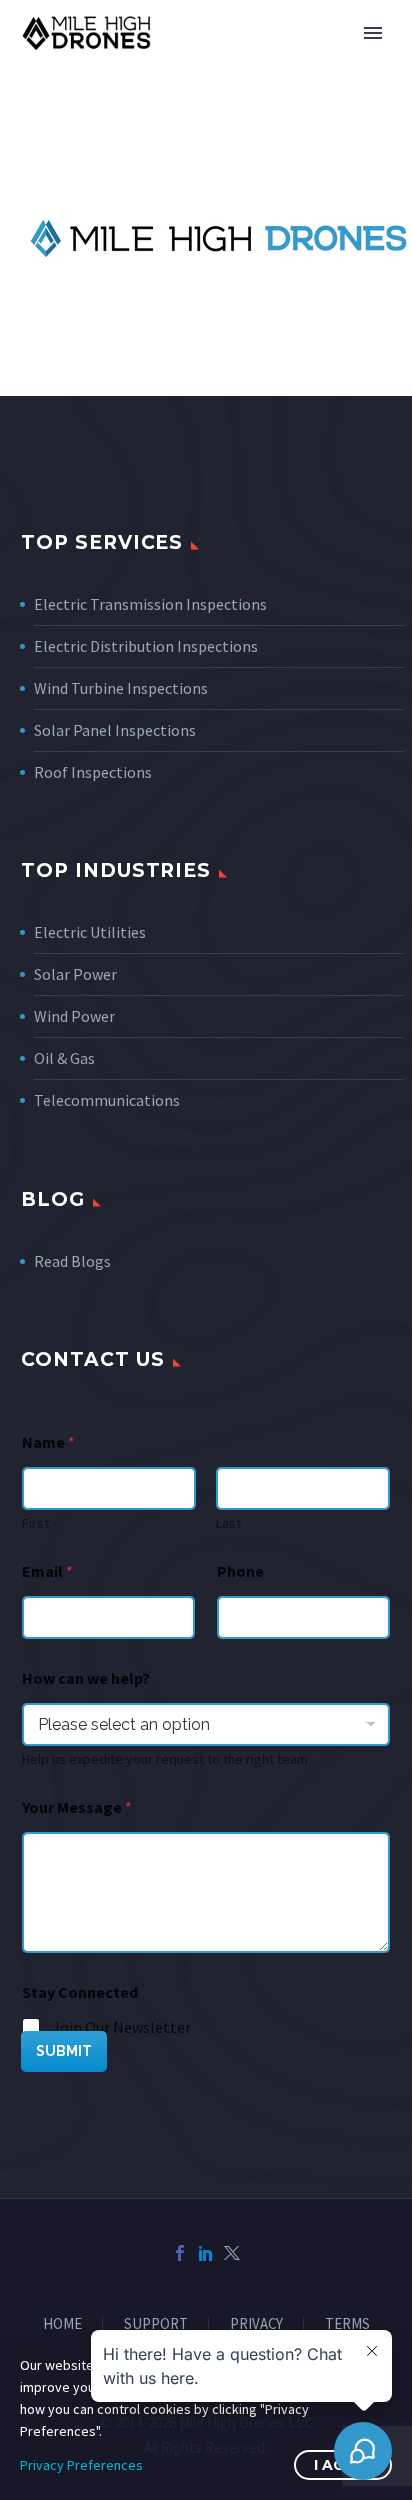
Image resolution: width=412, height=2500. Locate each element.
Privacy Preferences (81, 2465)
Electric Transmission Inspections (150, 604)
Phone (240, 1571)
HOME (62, 2324)
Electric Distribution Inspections (146, 646)
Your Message (77, 1807)
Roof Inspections (93, 772)
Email (47, 1571)
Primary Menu (373, 33)
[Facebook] (180, 2253)
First (35, 1523)
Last (228, 1523)
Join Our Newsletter (121, 2027)
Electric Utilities (90, 932)
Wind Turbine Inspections (121, 688)
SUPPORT (156, 2324)
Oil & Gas (64, 1058)
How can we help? (86, 1678)
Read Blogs (72, 1261)
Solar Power (75, 974)
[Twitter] (232, 2253)
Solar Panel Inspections (115, 730)
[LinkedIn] (206, 2253)
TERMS (347, 2324)
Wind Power (74, 1016)
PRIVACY (256, 2324)
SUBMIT (64, 2051)
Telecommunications (107, 1100)
